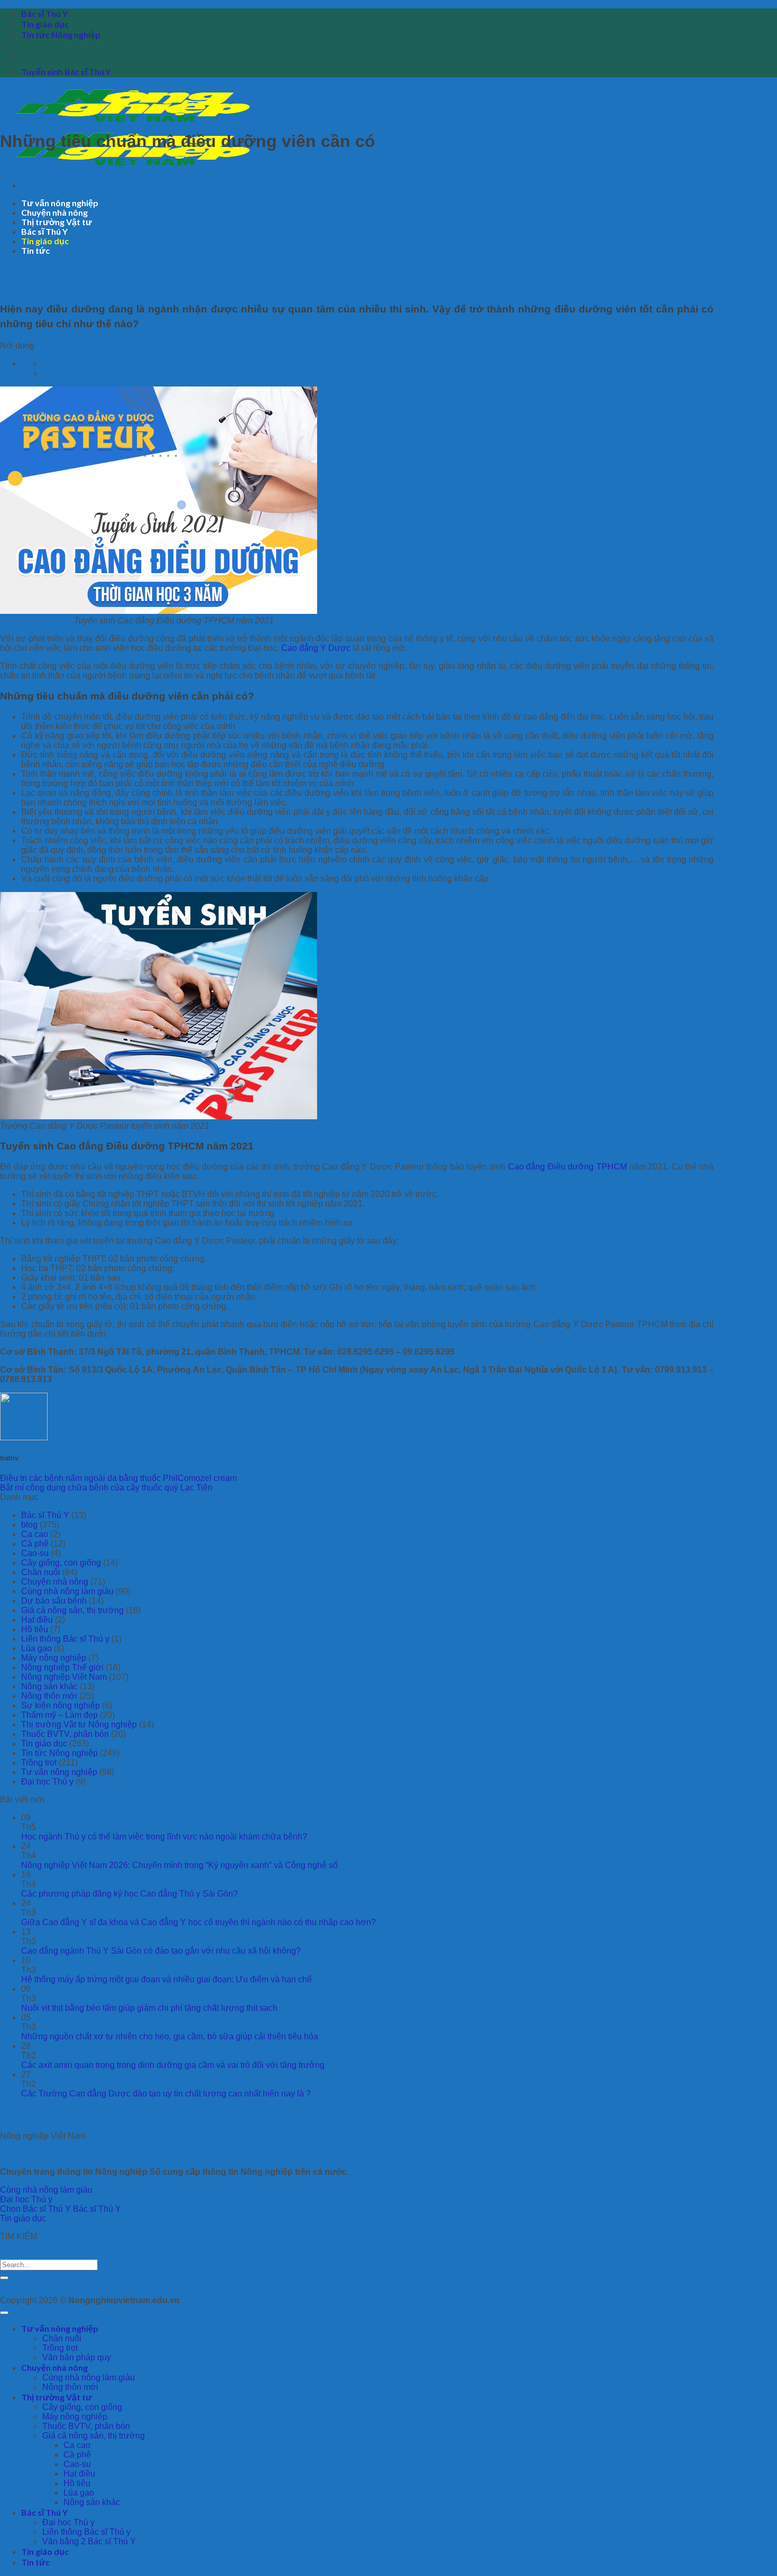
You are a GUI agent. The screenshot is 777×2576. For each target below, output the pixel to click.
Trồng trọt (39, 1763)
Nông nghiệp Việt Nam (64, 1677)
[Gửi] (4, 2278)
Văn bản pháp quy (77, 2357)
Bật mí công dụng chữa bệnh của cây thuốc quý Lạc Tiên (106, 1488)
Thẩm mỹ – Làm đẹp (59, 1715)
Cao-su (35, 1553)
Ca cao (35, 1534)
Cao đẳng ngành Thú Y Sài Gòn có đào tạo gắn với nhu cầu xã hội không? (161, 1951)
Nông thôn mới (49, 1696)
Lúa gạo (36, 1648)
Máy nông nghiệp (54, 1658)
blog (29, 1525)
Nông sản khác (49, 1686)
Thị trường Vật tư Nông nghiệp (79, 1724)
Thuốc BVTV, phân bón (65, 1734)
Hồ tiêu (35, 1629)
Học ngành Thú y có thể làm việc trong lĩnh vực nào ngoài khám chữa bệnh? (164, 1837)
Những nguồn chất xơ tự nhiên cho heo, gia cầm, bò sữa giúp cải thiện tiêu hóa (170, 2036)
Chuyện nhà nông (54, 212)
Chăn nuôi (41, 1572)
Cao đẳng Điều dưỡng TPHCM (567, 1167)
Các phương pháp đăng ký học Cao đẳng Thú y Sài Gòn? (129, 1894)
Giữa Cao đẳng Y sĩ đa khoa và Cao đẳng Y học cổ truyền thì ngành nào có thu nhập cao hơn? (198, 1922)
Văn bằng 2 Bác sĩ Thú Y (89, 2541)
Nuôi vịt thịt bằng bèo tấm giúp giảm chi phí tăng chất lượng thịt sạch (149, 2008)
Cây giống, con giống (61, 1563)
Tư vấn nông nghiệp (60, 203)
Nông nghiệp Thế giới (62, 1667)
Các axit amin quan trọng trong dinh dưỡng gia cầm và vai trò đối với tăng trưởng (173, 2065)
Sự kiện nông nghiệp (61, 1705)
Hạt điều (37, 1620)
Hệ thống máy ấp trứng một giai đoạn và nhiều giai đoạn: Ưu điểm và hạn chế (166, 1979)
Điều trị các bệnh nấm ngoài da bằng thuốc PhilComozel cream (118, 1478)
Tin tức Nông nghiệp (61, 35)
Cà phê (35, 1544)
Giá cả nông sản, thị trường (72, 1610)
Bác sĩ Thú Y (44, 13)
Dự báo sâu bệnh (54, 1601)
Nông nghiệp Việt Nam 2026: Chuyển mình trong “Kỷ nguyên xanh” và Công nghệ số (179, 1865)
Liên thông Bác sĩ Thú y (65, 1639)
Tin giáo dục (45, 24)
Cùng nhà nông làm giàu (67, 1591)
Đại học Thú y (47, 1782)
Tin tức (35, 250)
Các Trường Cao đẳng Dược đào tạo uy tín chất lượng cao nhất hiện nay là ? (166, 2094)
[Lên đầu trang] (4, 2313)
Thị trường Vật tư (57, 222)
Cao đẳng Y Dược (316, 648)
